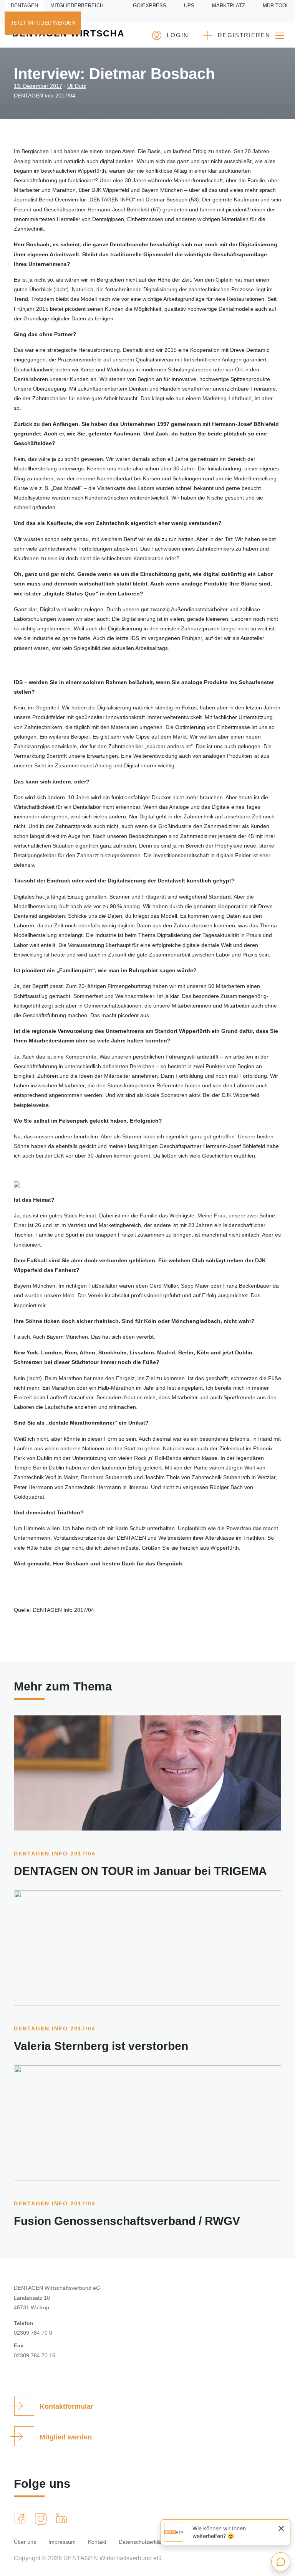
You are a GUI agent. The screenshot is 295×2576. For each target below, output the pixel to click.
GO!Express (150, 6)
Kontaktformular (66, 2406)
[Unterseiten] (280, 35)
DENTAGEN (24, 6)
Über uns (25, 2542)
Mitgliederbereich (77, 6)
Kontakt (97, 2542)
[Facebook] (21, 2518)
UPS (189, 6)
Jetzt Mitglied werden (43, 23)
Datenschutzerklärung (145, 2542)
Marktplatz (229, 6)
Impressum (62, 2542)
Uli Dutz (77, 86)
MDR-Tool (276, 6)
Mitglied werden (66, 2437)
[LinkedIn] (63, 2518)
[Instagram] (42, 2519)
